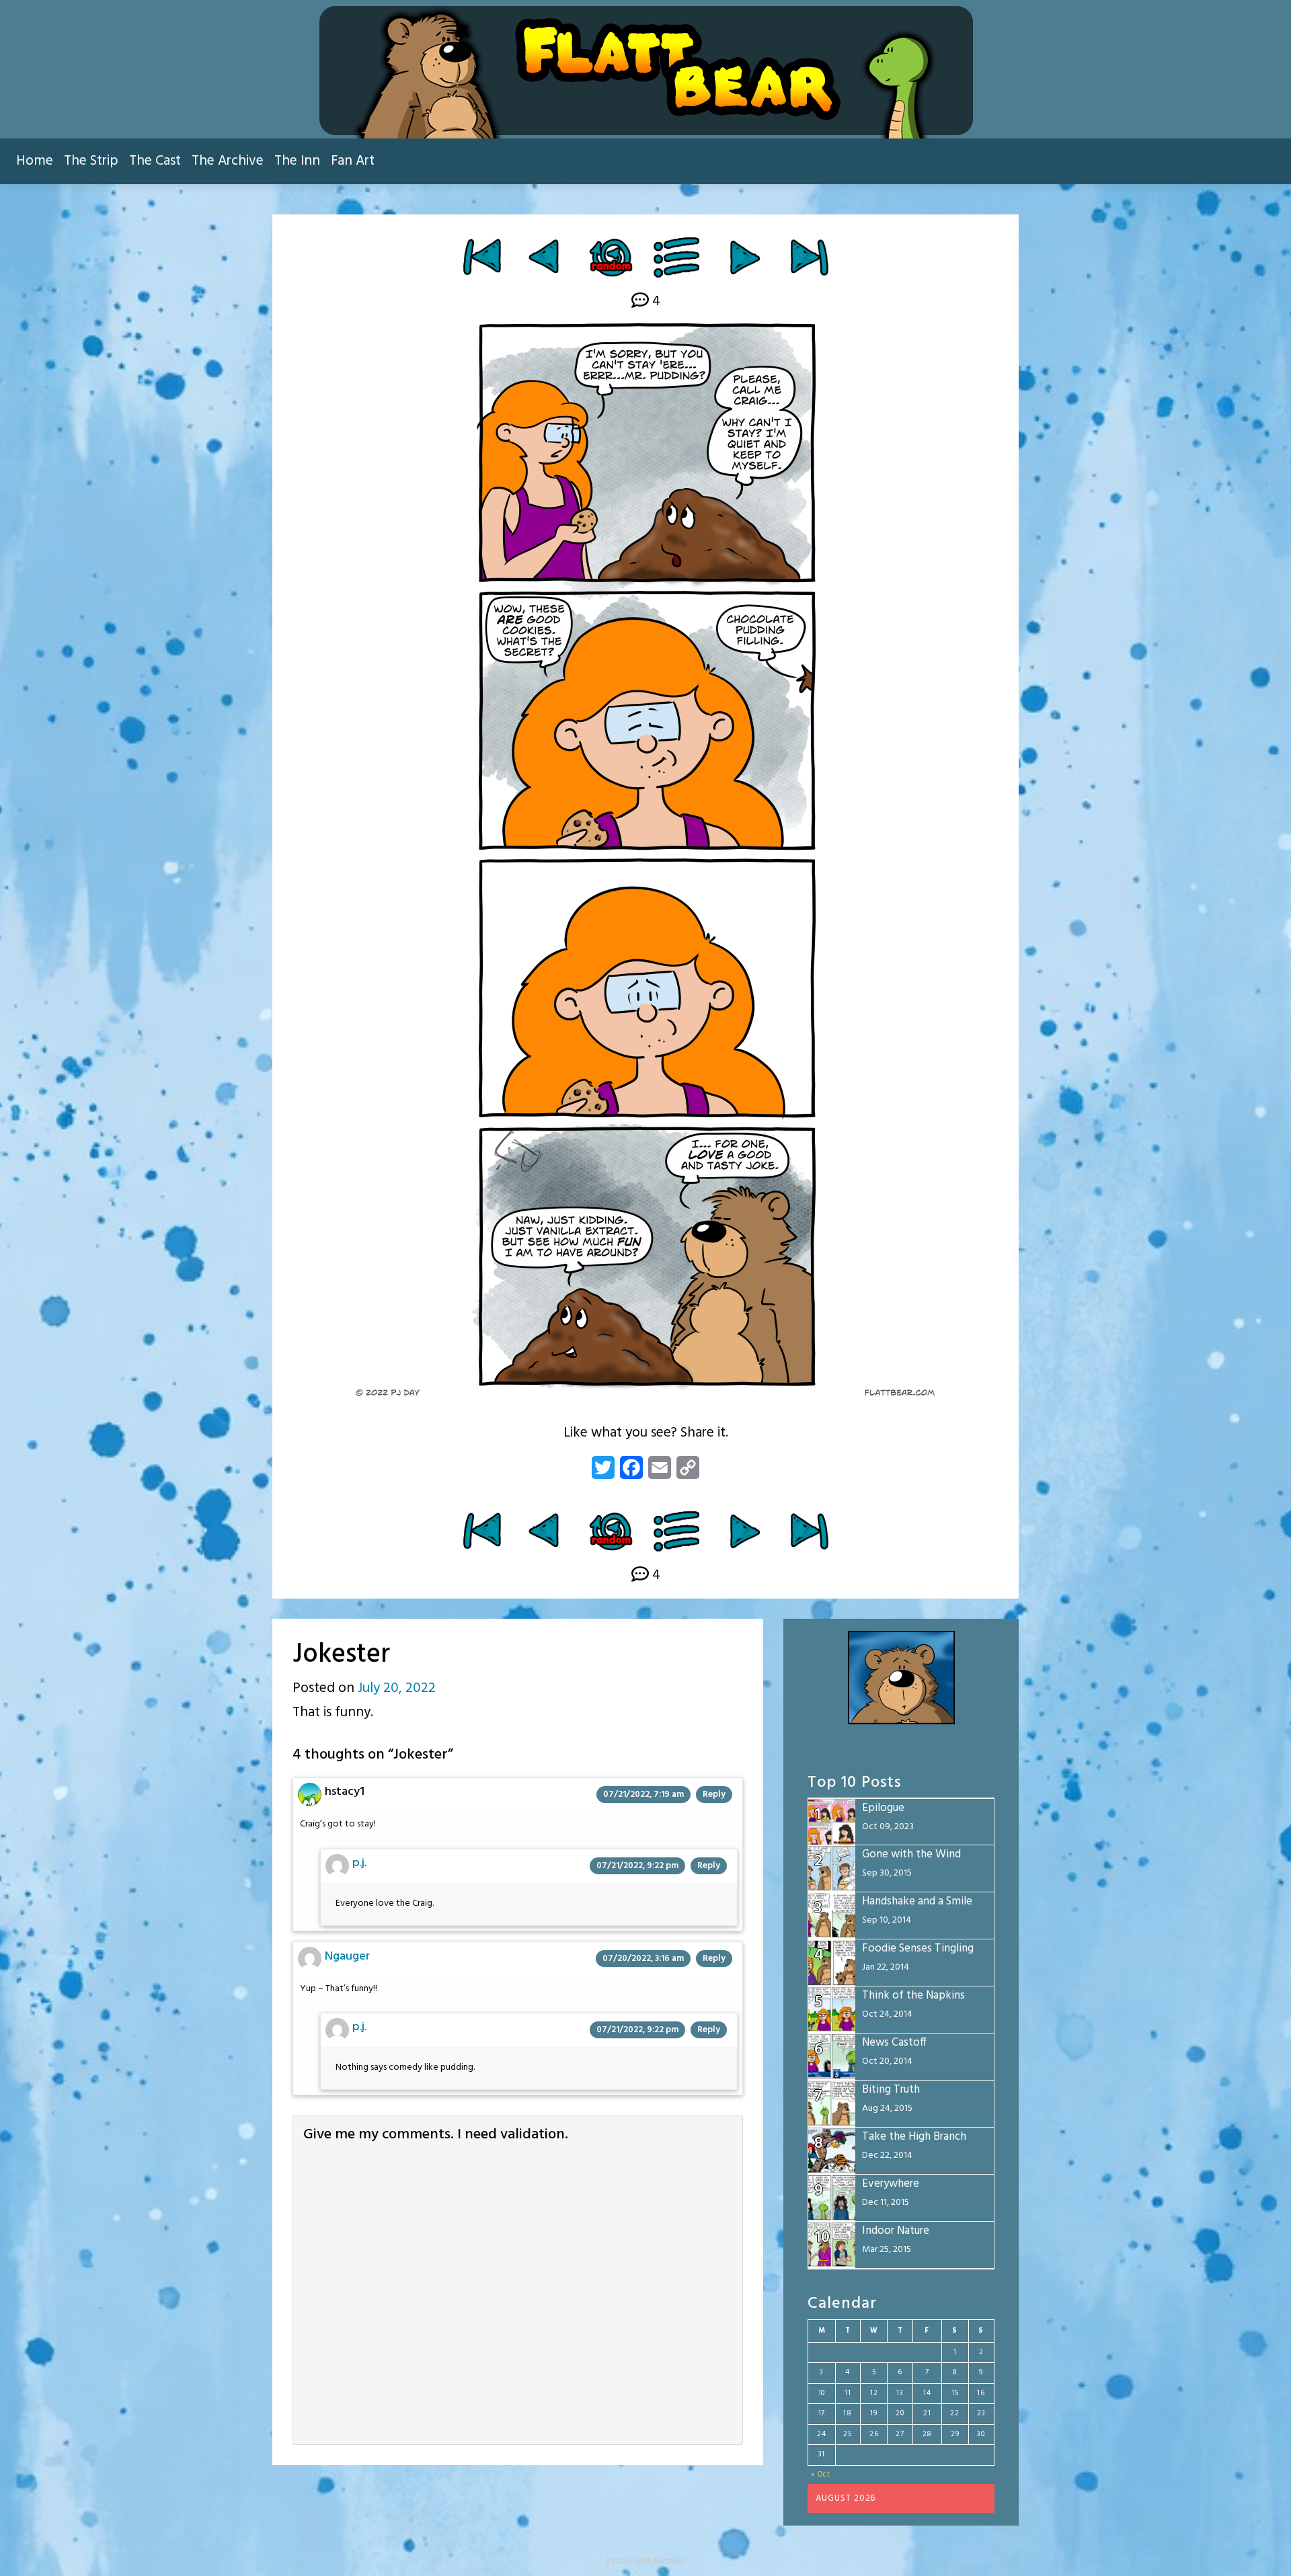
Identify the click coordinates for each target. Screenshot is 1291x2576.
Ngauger (347, 1957)
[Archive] (677, 257)
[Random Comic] (610, 257)
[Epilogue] (809, 257)
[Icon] (745, 257)
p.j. (359, 1863)
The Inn (297, 161)
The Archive (228, 161)
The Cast (155, 161)
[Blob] (546, 257)
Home (35, 161)
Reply (714, 1795)
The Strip (91, 161)
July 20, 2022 (397, 1688)
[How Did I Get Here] (482, 257)
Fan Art (353, 161)
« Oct (821, 2474)
